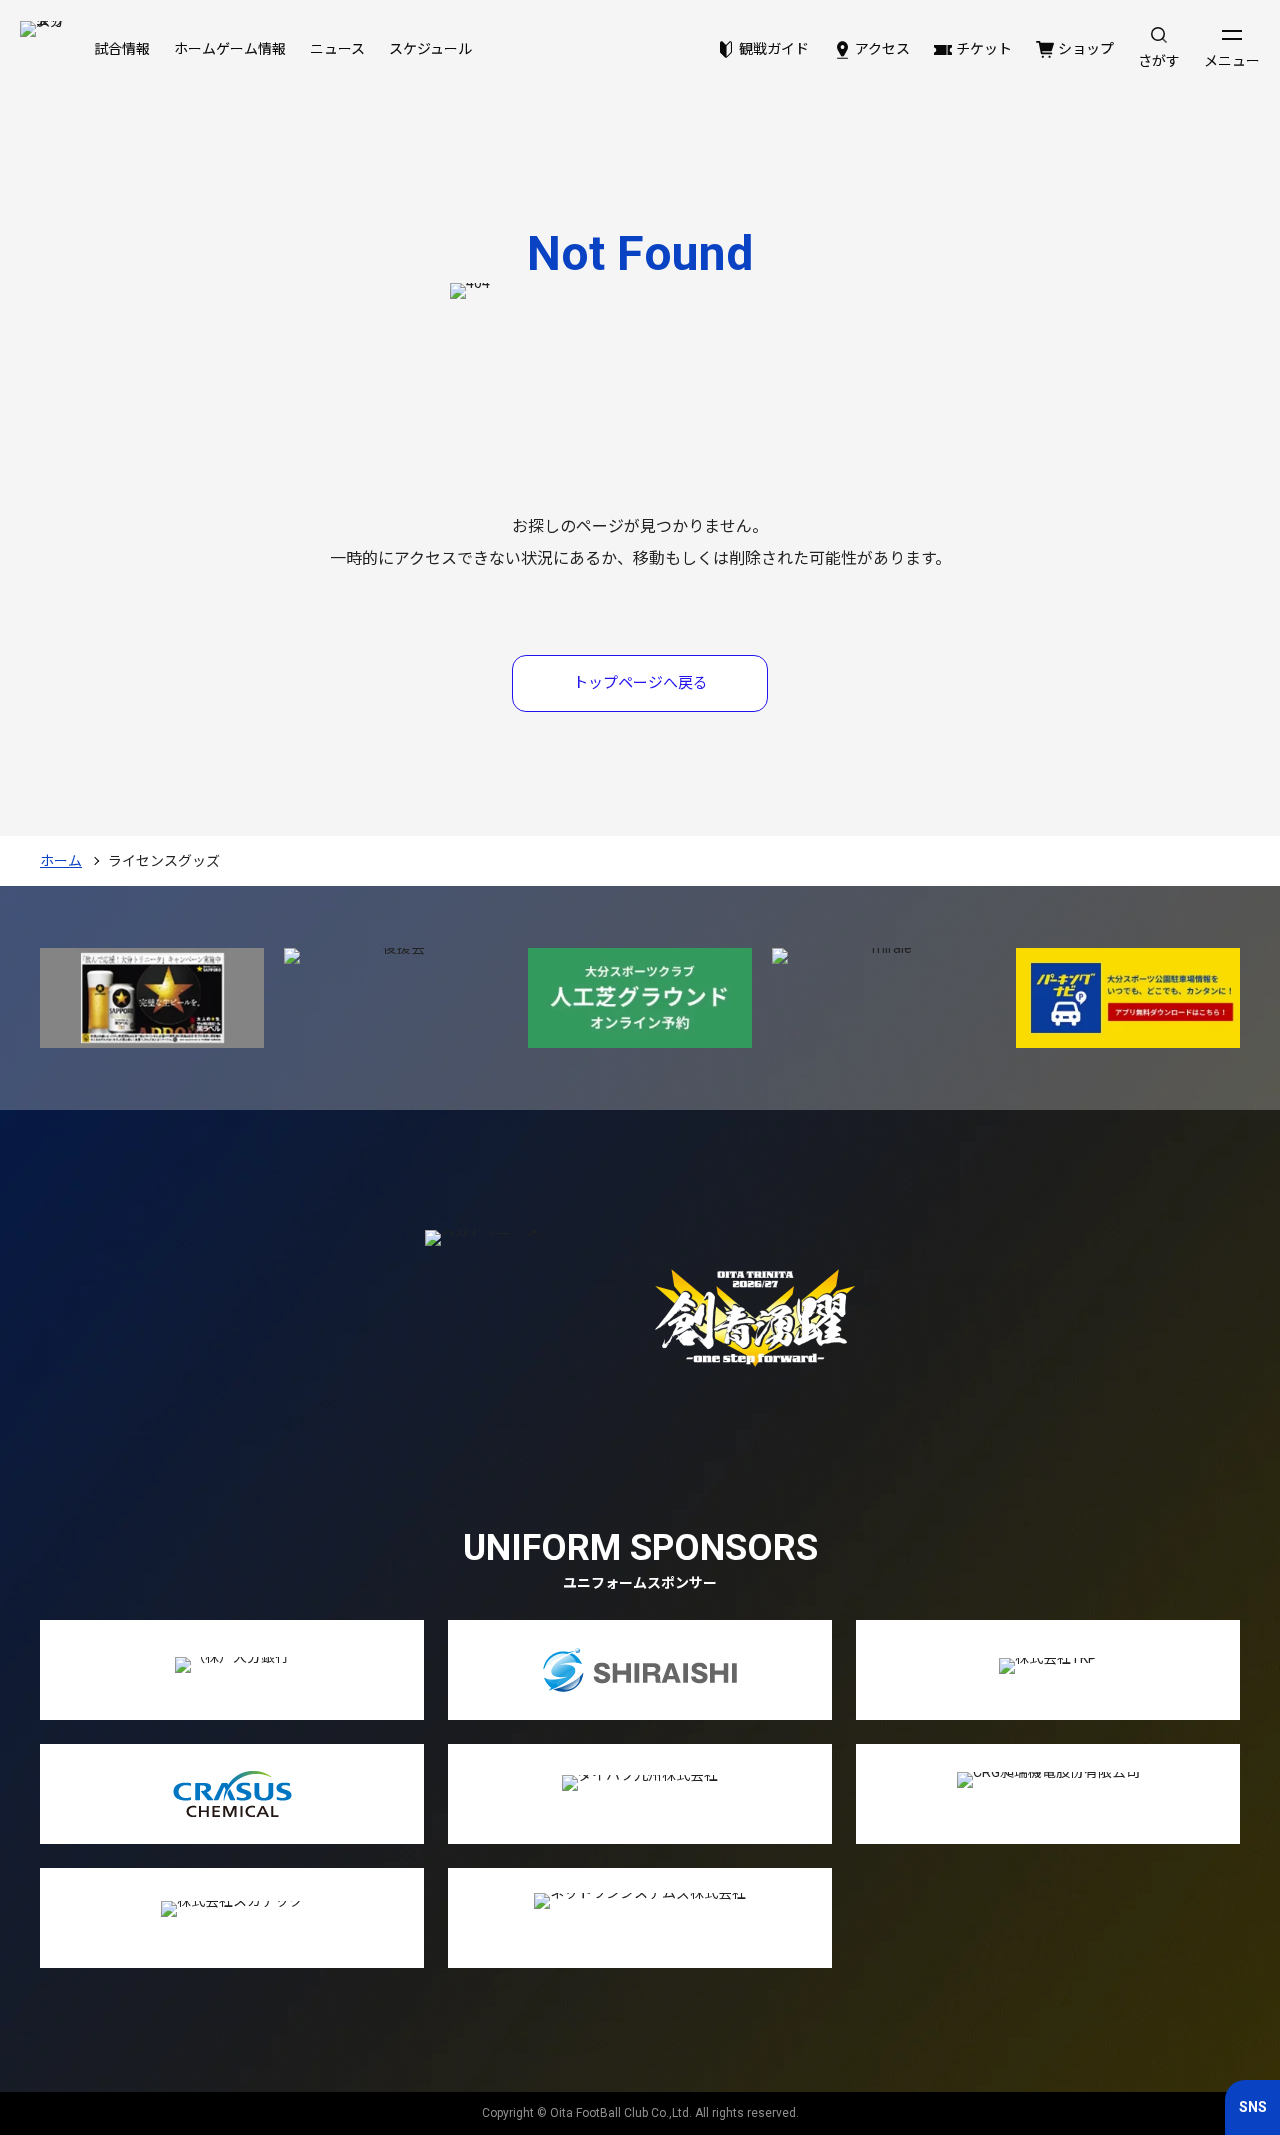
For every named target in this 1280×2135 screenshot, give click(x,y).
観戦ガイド (774, 49)
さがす (1159, 61)
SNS (1253, 2107)
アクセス (882, 49)
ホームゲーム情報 (230, 49)
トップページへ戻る (640, 683)
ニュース (337, 49)
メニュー (1232, 61)
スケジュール (430, 49)
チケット (984, 49)
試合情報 (122, 49)
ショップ (1086, 49)
